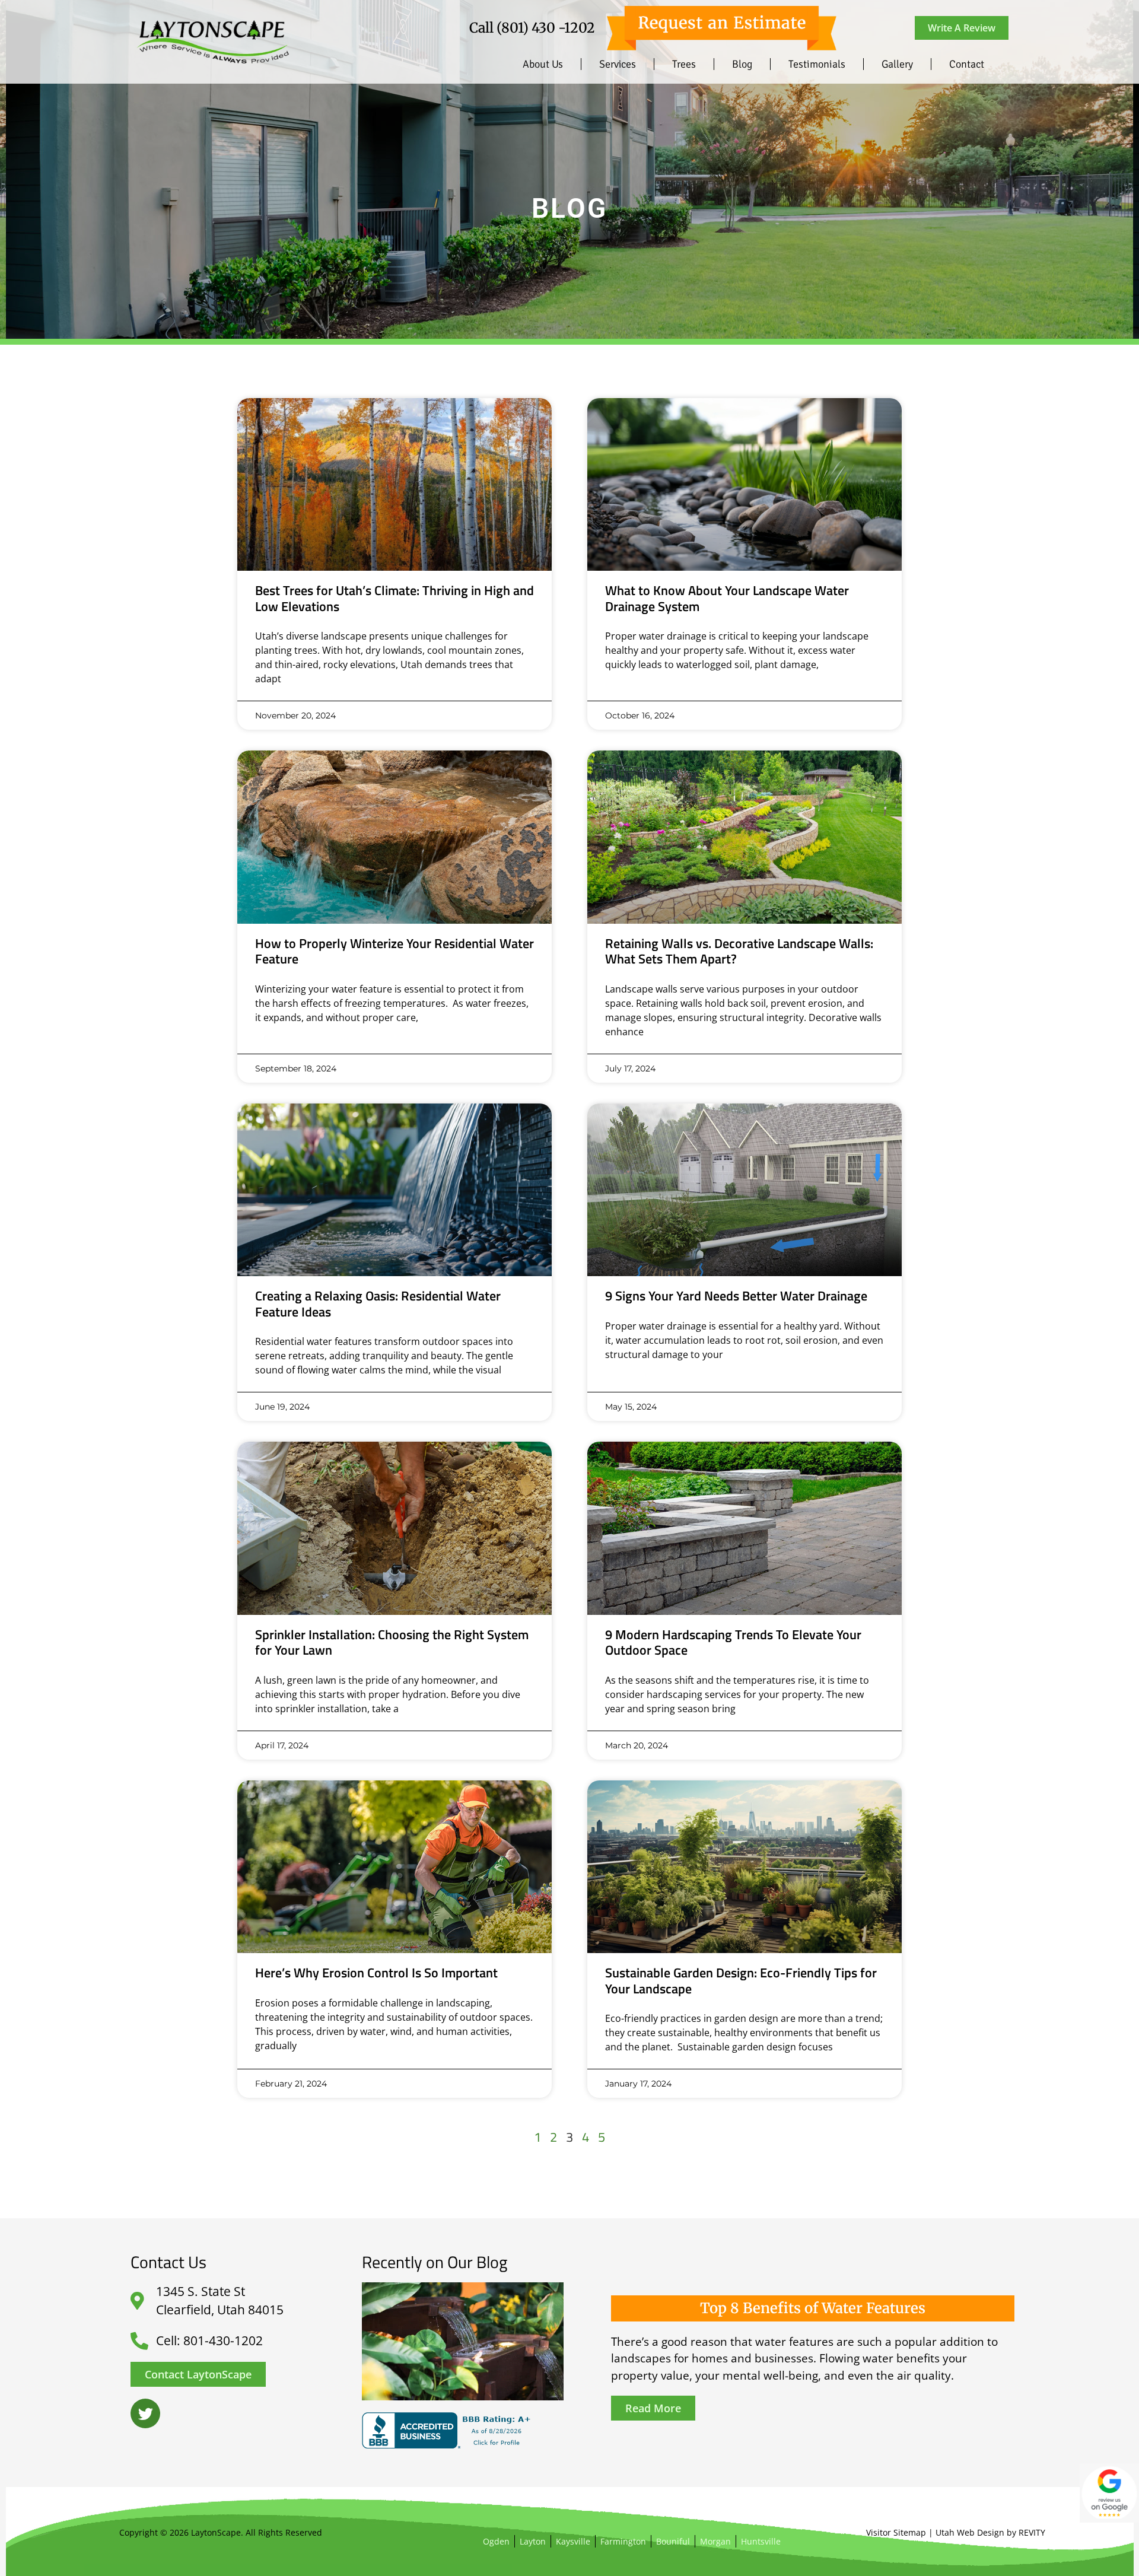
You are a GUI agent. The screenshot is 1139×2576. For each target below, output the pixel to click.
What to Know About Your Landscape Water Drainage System (727, 598)
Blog (742, 64)
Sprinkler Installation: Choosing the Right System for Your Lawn (392, 1642)
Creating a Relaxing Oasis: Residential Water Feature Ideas (378, 1303)
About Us (543, 64)
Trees (684, 64)
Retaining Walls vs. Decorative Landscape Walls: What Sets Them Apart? (739, 951)
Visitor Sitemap (896, 2532)
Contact (967, 64)
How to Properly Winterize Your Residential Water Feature (394, 951)
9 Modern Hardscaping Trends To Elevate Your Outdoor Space (733, 1642)
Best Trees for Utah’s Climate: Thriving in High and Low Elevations (394, 598)
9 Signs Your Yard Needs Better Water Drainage (736, 1296)
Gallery (897, 64)
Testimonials (817, 64)
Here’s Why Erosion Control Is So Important (376, 1973)
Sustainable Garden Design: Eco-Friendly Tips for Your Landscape (741, 1980)
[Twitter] (145, 2413)
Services (618, 64)
